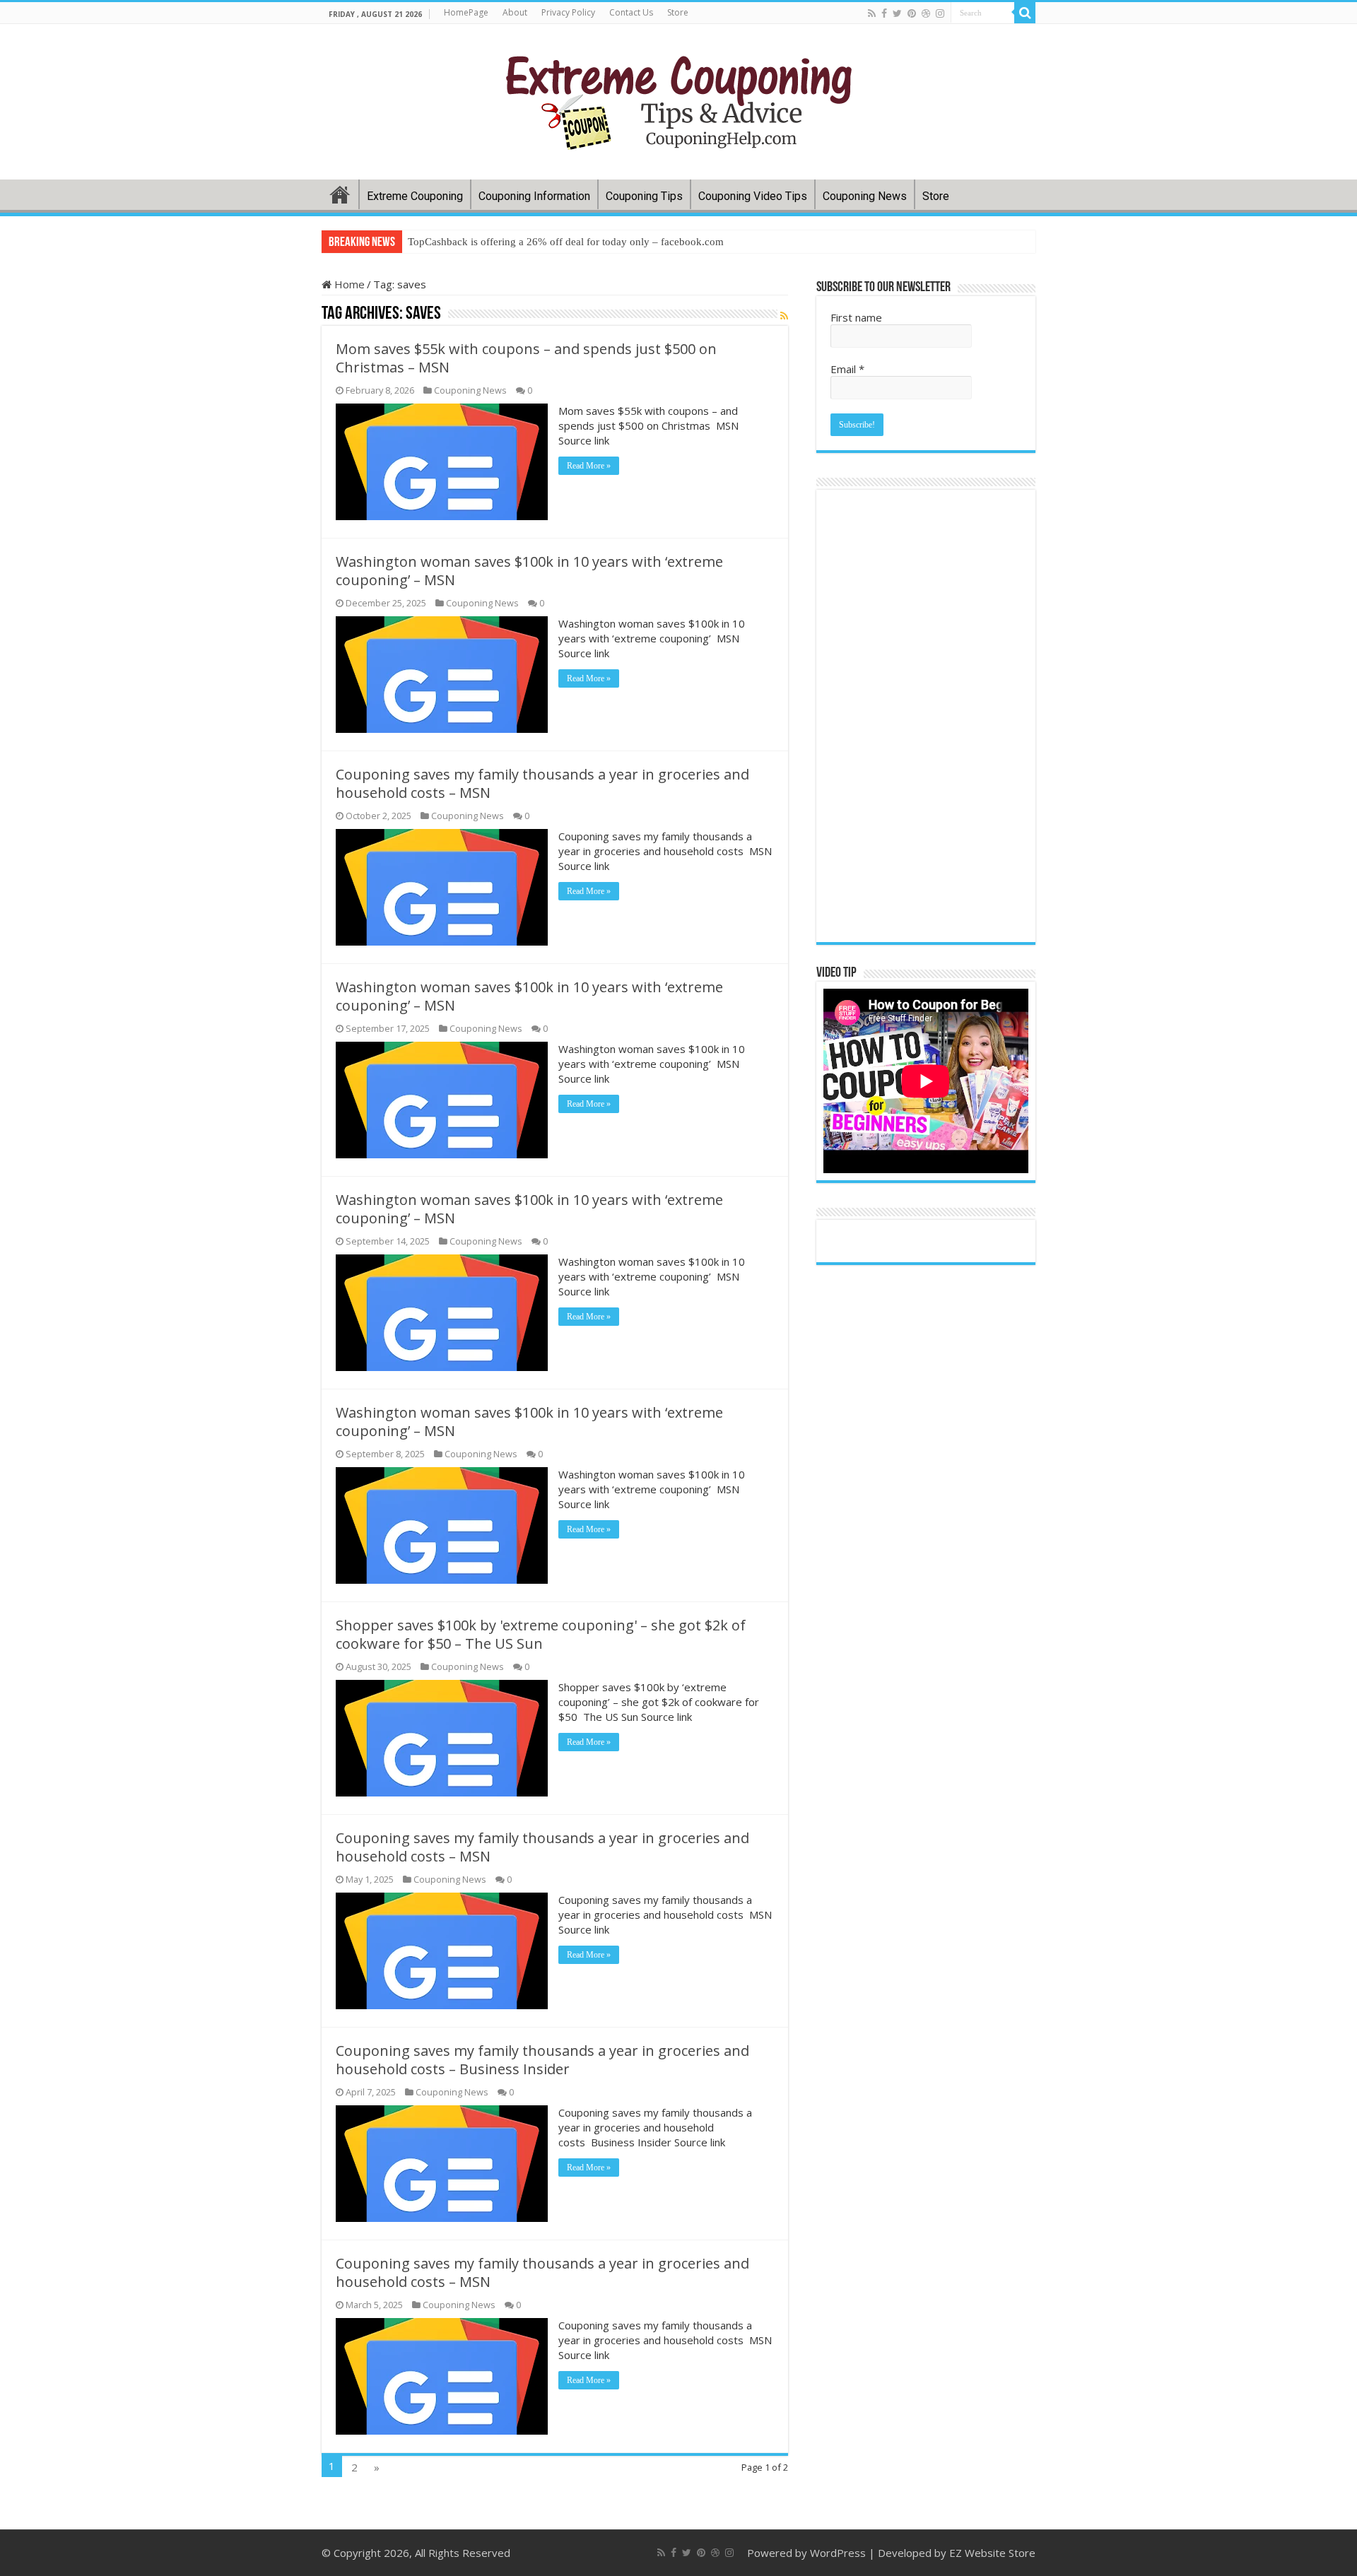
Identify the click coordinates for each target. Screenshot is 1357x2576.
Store (678, 12)
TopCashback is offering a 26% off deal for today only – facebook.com (566, 242)
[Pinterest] (912, 13)
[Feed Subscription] (784, 316)
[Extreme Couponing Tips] (679, 99)
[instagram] (940, 13)
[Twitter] (897, 13)
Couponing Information (534, 196)
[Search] (1025, 13)
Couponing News (865, 196)
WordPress (838, 2553)
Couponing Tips (644, 196)
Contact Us (631, 12)
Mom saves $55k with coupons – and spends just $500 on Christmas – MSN (526, 358)
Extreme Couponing (415, 196)
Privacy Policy (568, 12)
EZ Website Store (992, 2553)
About (515, 12)
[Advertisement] (926, 716)
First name (856, 317)
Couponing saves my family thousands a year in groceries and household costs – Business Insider (542, 2060)
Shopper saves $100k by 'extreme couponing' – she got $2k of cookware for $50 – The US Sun (541, 1634)
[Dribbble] (926, 13)
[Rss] (872, 13)
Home (340, 194)
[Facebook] (884, 13)
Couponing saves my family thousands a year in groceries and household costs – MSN (542, 783)
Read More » (589, 466)
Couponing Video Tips (753, 196)
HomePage (466, 12)
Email (847, 369)
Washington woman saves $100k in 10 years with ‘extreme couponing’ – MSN (529, 571)
